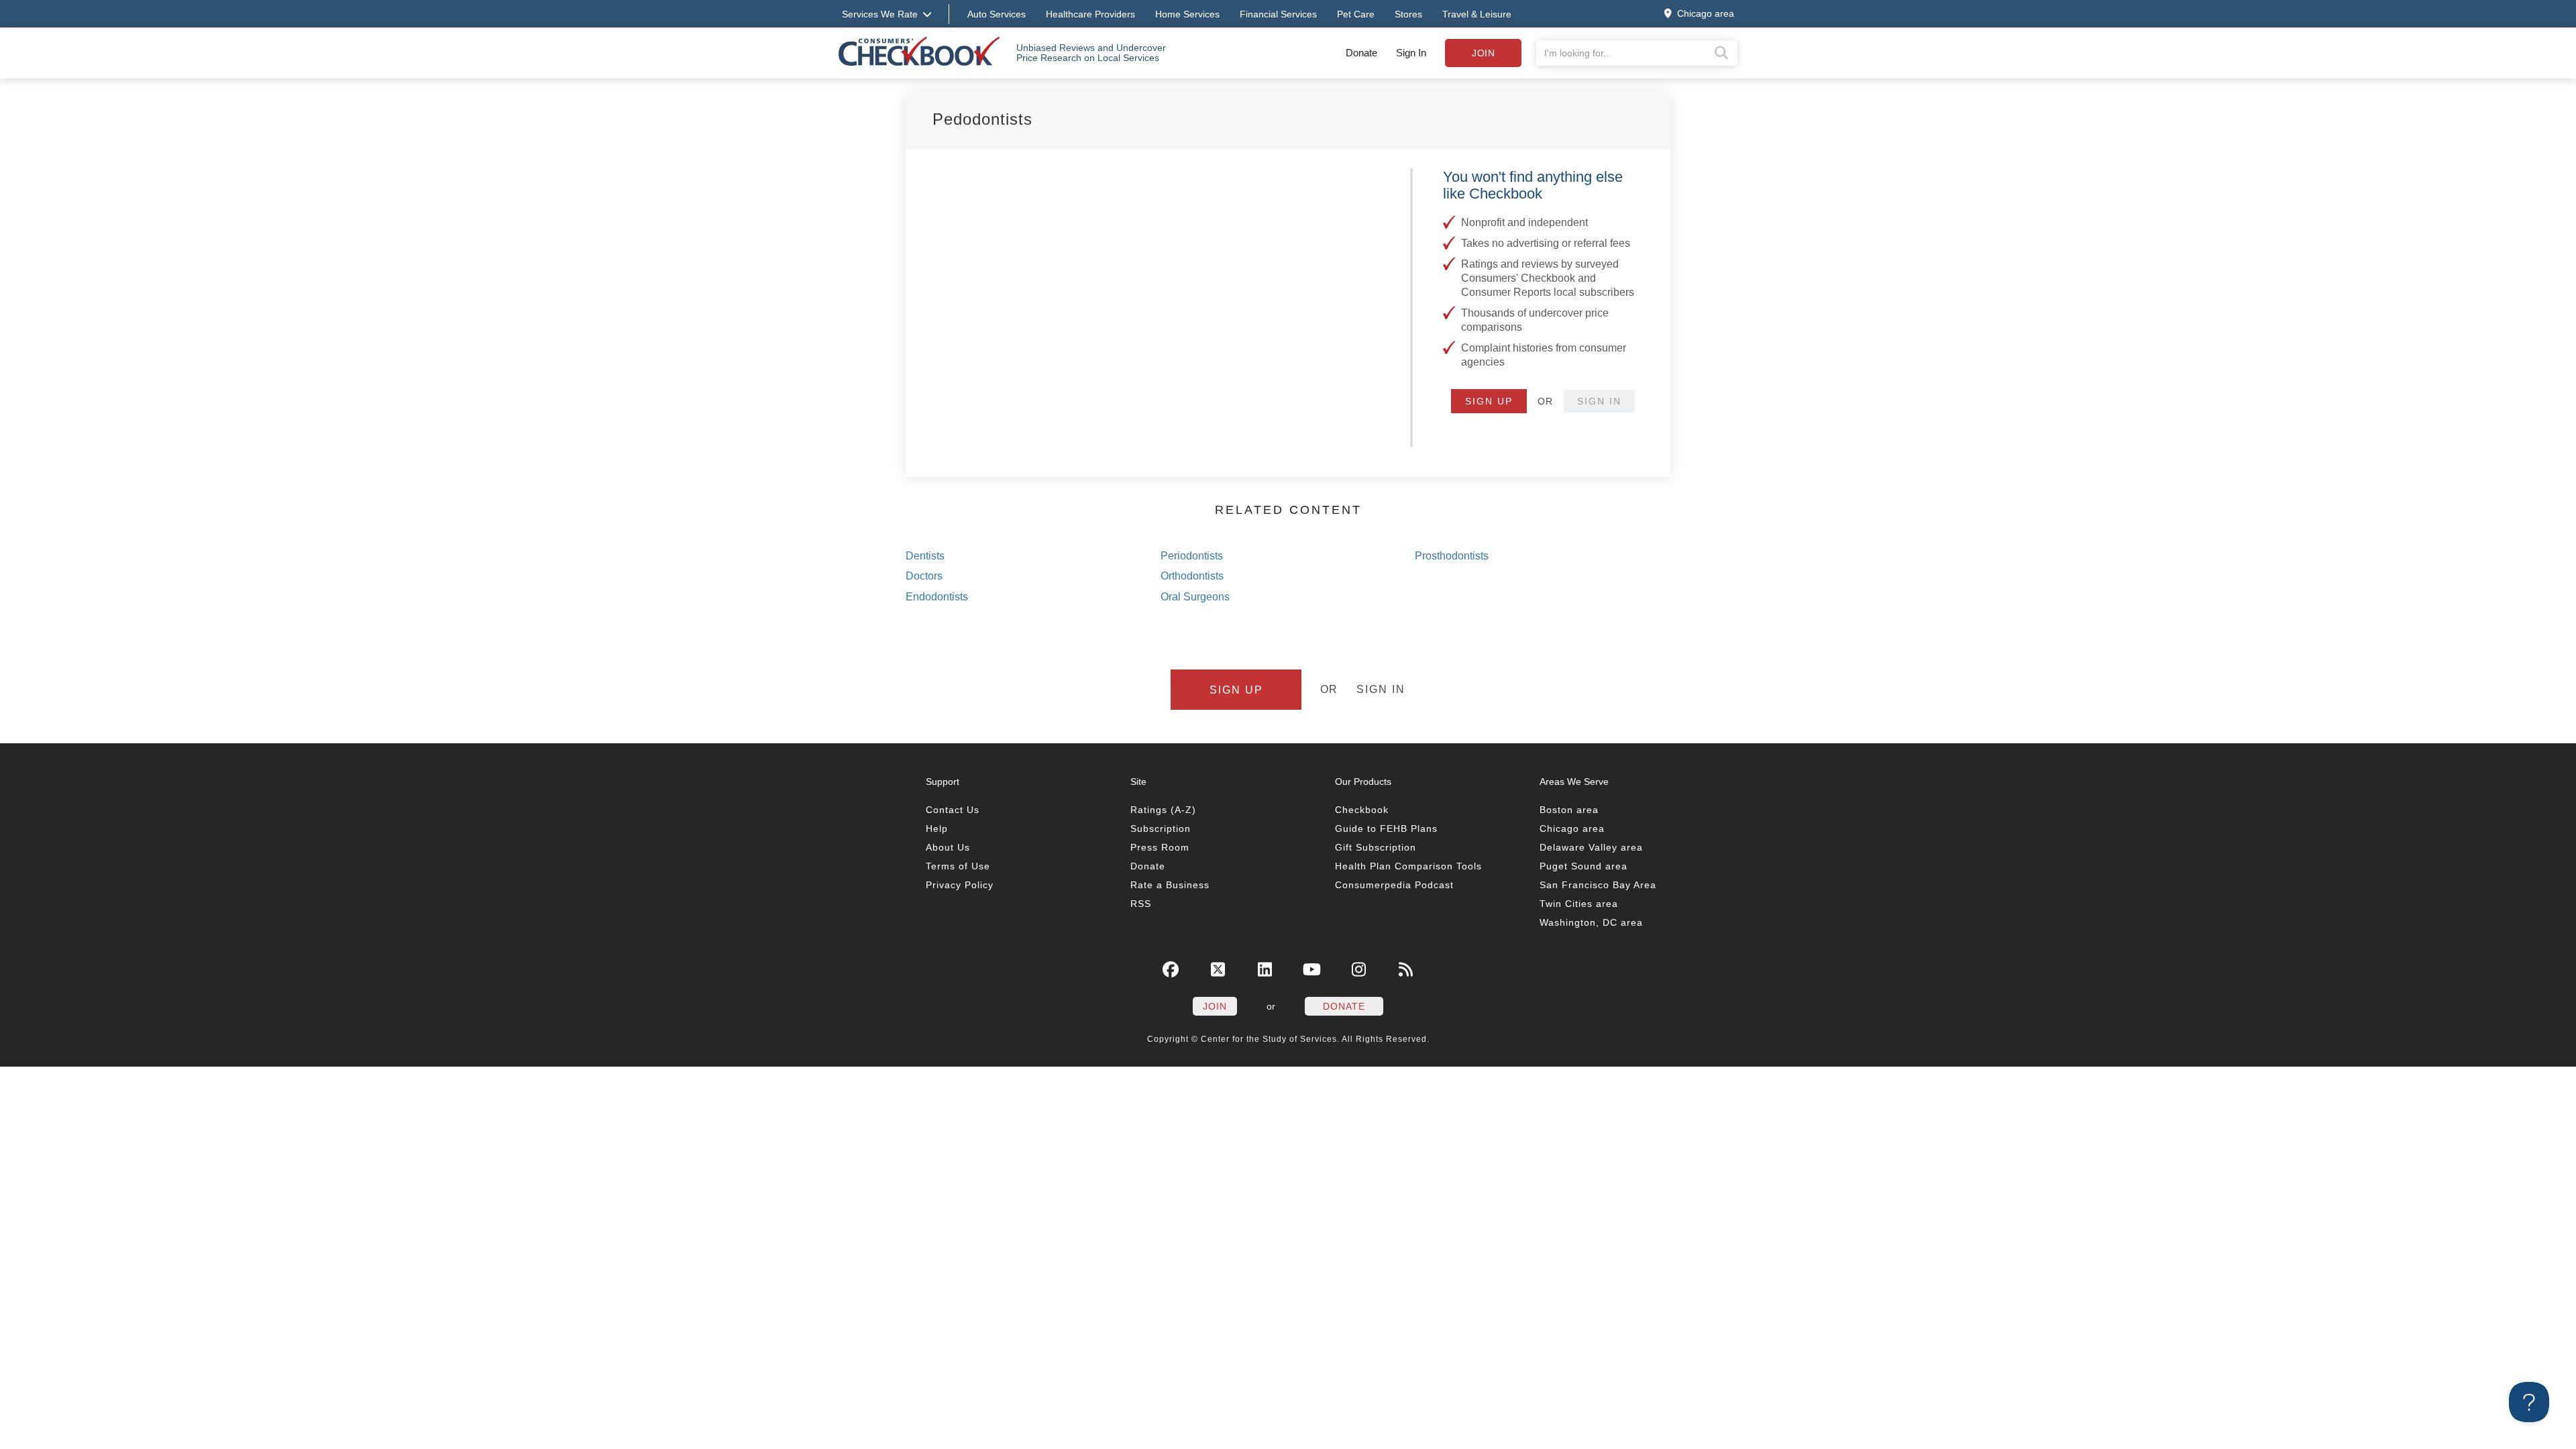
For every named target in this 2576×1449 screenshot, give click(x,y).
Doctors (924, 576)
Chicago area (1572, 828)
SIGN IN (1599, 401)
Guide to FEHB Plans (1386, 828)
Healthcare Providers (1090, 14)
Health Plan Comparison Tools (1408, 866)
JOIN (1215, 1006)
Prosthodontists (1452, 556)
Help (937, 828)
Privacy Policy (960, 885)
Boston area (1569, 810)
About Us (948, 847)
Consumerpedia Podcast (1394, 885)
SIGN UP (1489, 401)
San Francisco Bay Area (1598, 885)
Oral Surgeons (1195, 597)
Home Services (1187, 14)
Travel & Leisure (1477, 14)
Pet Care (1356, 14)
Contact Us (953, 810)
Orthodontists (1192, 576)
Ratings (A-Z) (1163, 810)
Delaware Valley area (1591, 847)
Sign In (1411, 53)
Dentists (925, 556)
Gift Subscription (1376, 847)
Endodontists (937, 597)
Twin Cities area (1579, 904)
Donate (1361, 53)
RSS (1141, 904)
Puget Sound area (1584, 866)
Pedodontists (982, 119)
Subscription (1161, 828)
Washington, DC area (1591, 922)
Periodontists (1192, 556)
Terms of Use (958, 866)
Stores (1408, 14)
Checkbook (1362, 810)
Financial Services (1278, 14)
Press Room (1160, 847)
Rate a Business (1170, 885)
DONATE (1344, 1006)
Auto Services (997, 14)
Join (1483, 53)
